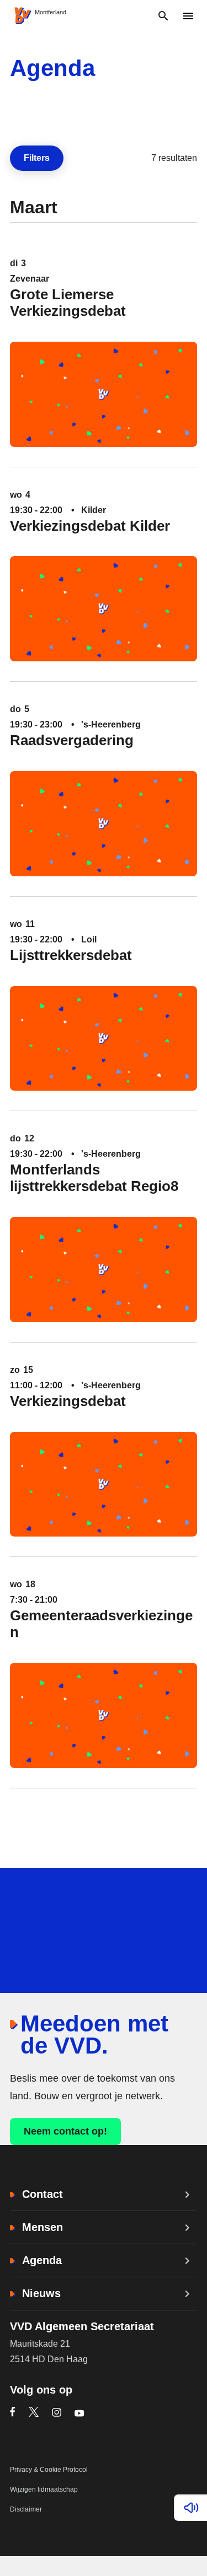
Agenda (42, 2260)
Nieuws (41, 2293)
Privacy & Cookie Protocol (49, 2470)
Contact (43, 2194)
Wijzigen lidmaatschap (44, 2489)
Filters (41, 161)
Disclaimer (26, 2509)
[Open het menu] (188, 16)
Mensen (43, 2227)
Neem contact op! (65, 2131)
